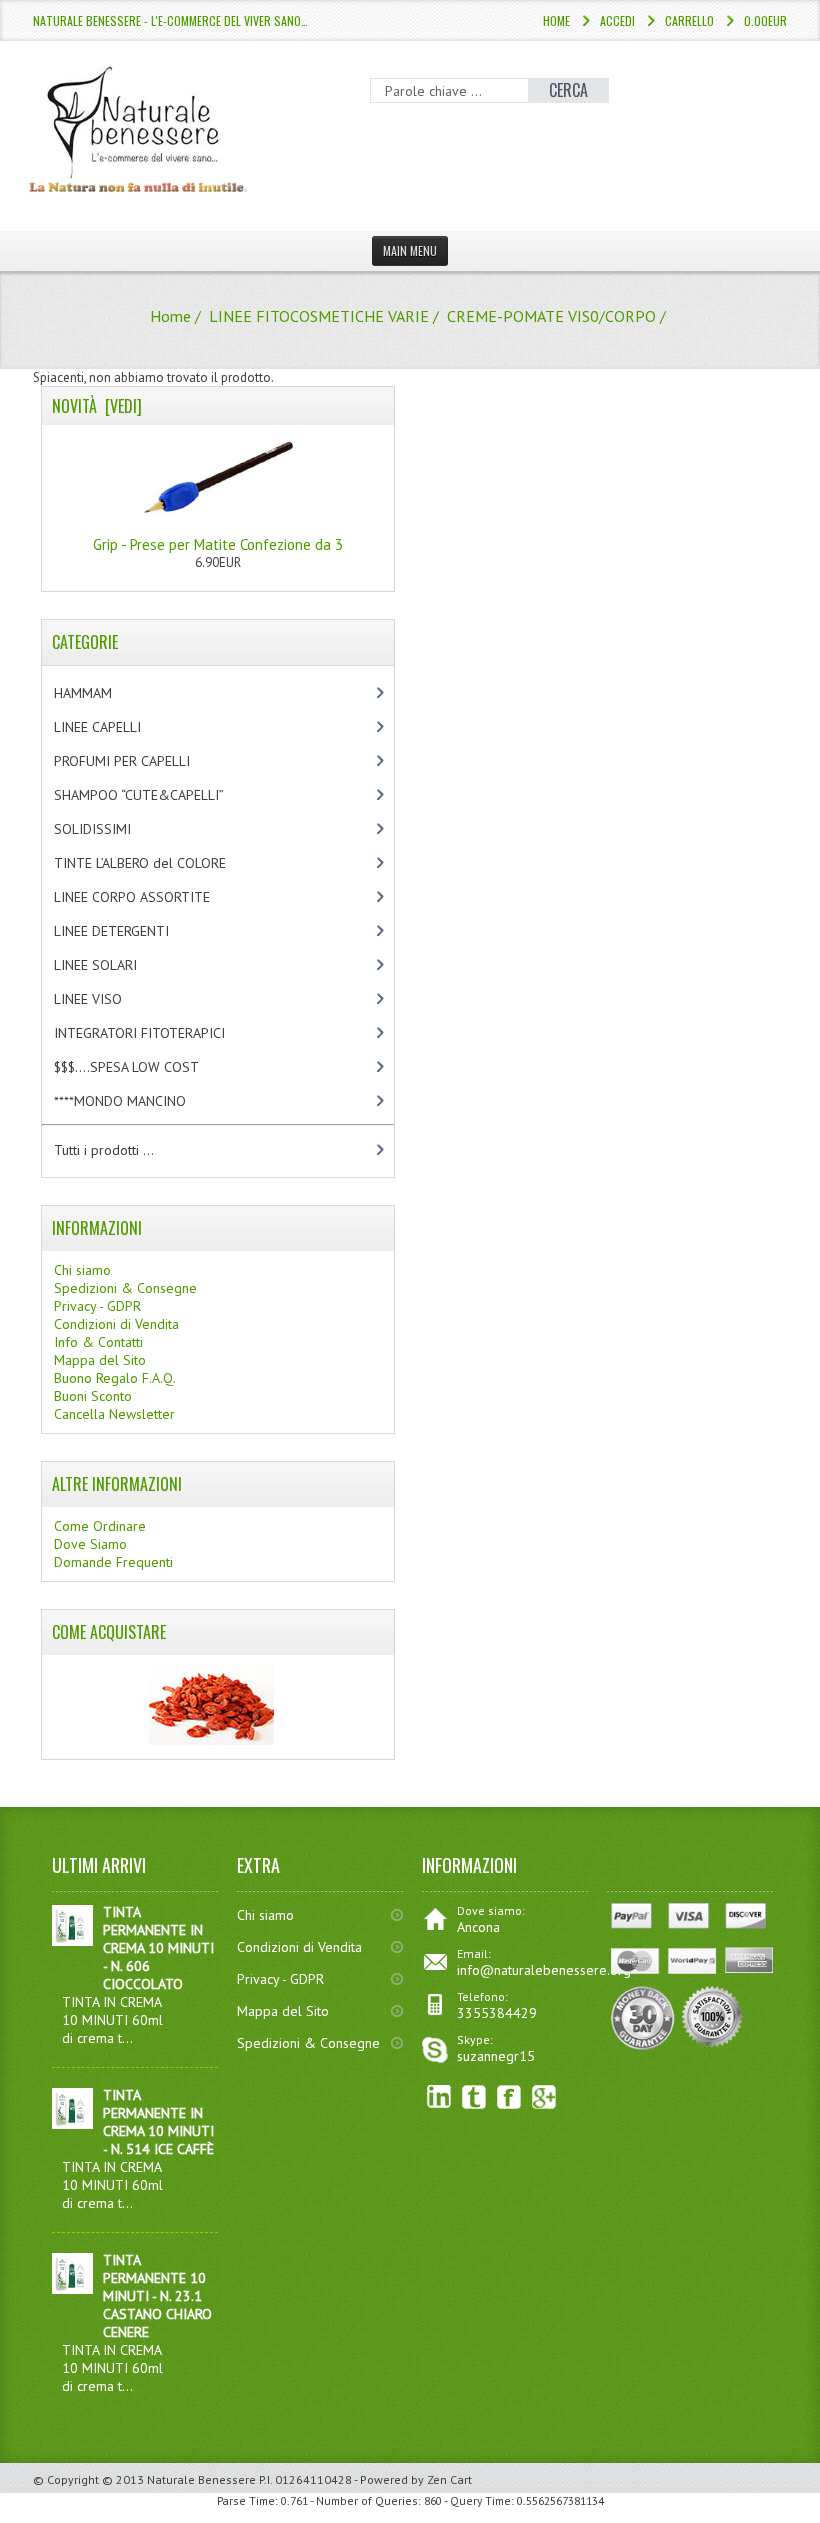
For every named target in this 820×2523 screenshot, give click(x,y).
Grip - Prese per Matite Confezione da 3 (218, 544)
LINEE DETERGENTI (128, 931)
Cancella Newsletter (114, 1414)
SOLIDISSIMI (109, 829)
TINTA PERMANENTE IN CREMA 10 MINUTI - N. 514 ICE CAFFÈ (158, 2122)
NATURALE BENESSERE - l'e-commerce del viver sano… (170, 20)
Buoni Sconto (93, 1396)
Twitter (474, 2097)
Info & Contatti (98, 1342)
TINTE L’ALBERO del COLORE (161, 863)
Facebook (509, 2097)
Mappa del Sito (100, 1360)
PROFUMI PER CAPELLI (139, 761)
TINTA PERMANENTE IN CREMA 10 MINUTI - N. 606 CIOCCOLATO (158, 1948)
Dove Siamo (90, 1544)
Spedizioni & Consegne (125, 1288)
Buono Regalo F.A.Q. (115, 1378)
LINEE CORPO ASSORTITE (153, 897)
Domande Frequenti (113, 1562)
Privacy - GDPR (97, 1306)
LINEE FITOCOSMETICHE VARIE (319, 316)
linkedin (439, 2097)
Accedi (617, 20)
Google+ (544, 2097)
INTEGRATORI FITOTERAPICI (156, 1033)
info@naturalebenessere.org (544, 1970)
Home (556, 20)
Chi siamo (82, 1270)
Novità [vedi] (97, 406)
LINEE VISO (105, 999)
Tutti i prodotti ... (104, 1150)
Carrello (689, 20)
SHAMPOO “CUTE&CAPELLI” (160, 795)
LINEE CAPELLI (118, 727)
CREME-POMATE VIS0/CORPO (551, 316)
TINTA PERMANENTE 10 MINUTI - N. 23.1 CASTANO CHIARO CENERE (157, 2296)
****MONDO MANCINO (141, 1101)
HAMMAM (100, 693)
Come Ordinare (100, 1526)
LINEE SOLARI (112, 965)
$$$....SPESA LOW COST (143, 1067)
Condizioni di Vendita (116, 1324)
